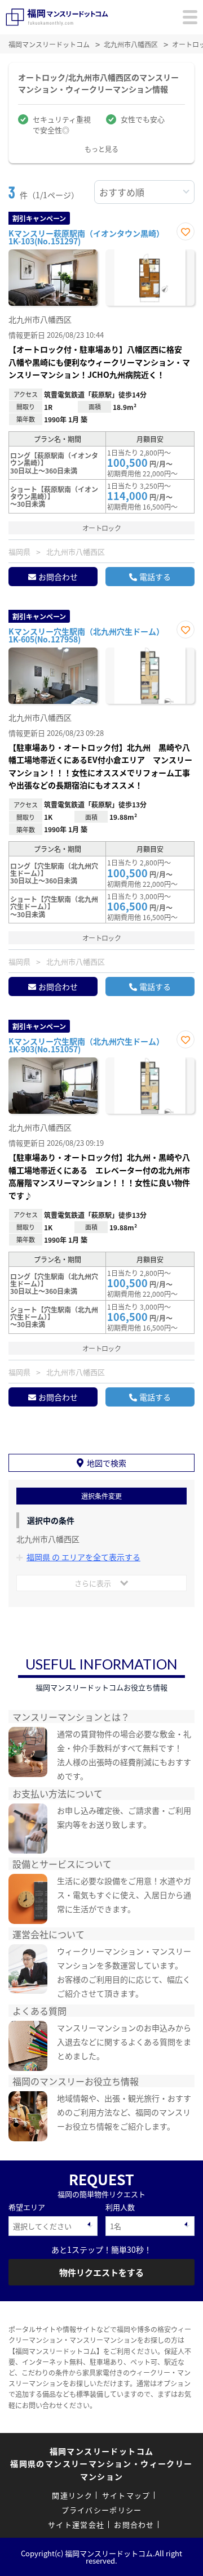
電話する (155, 577)
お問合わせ (58, 577)
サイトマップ (126, 2495)
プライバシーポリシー (102, 2510)
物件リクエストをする (101, 2272)
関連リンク (72, 2495)
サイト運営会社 (76, 2524)
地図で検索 (107, 1463)
